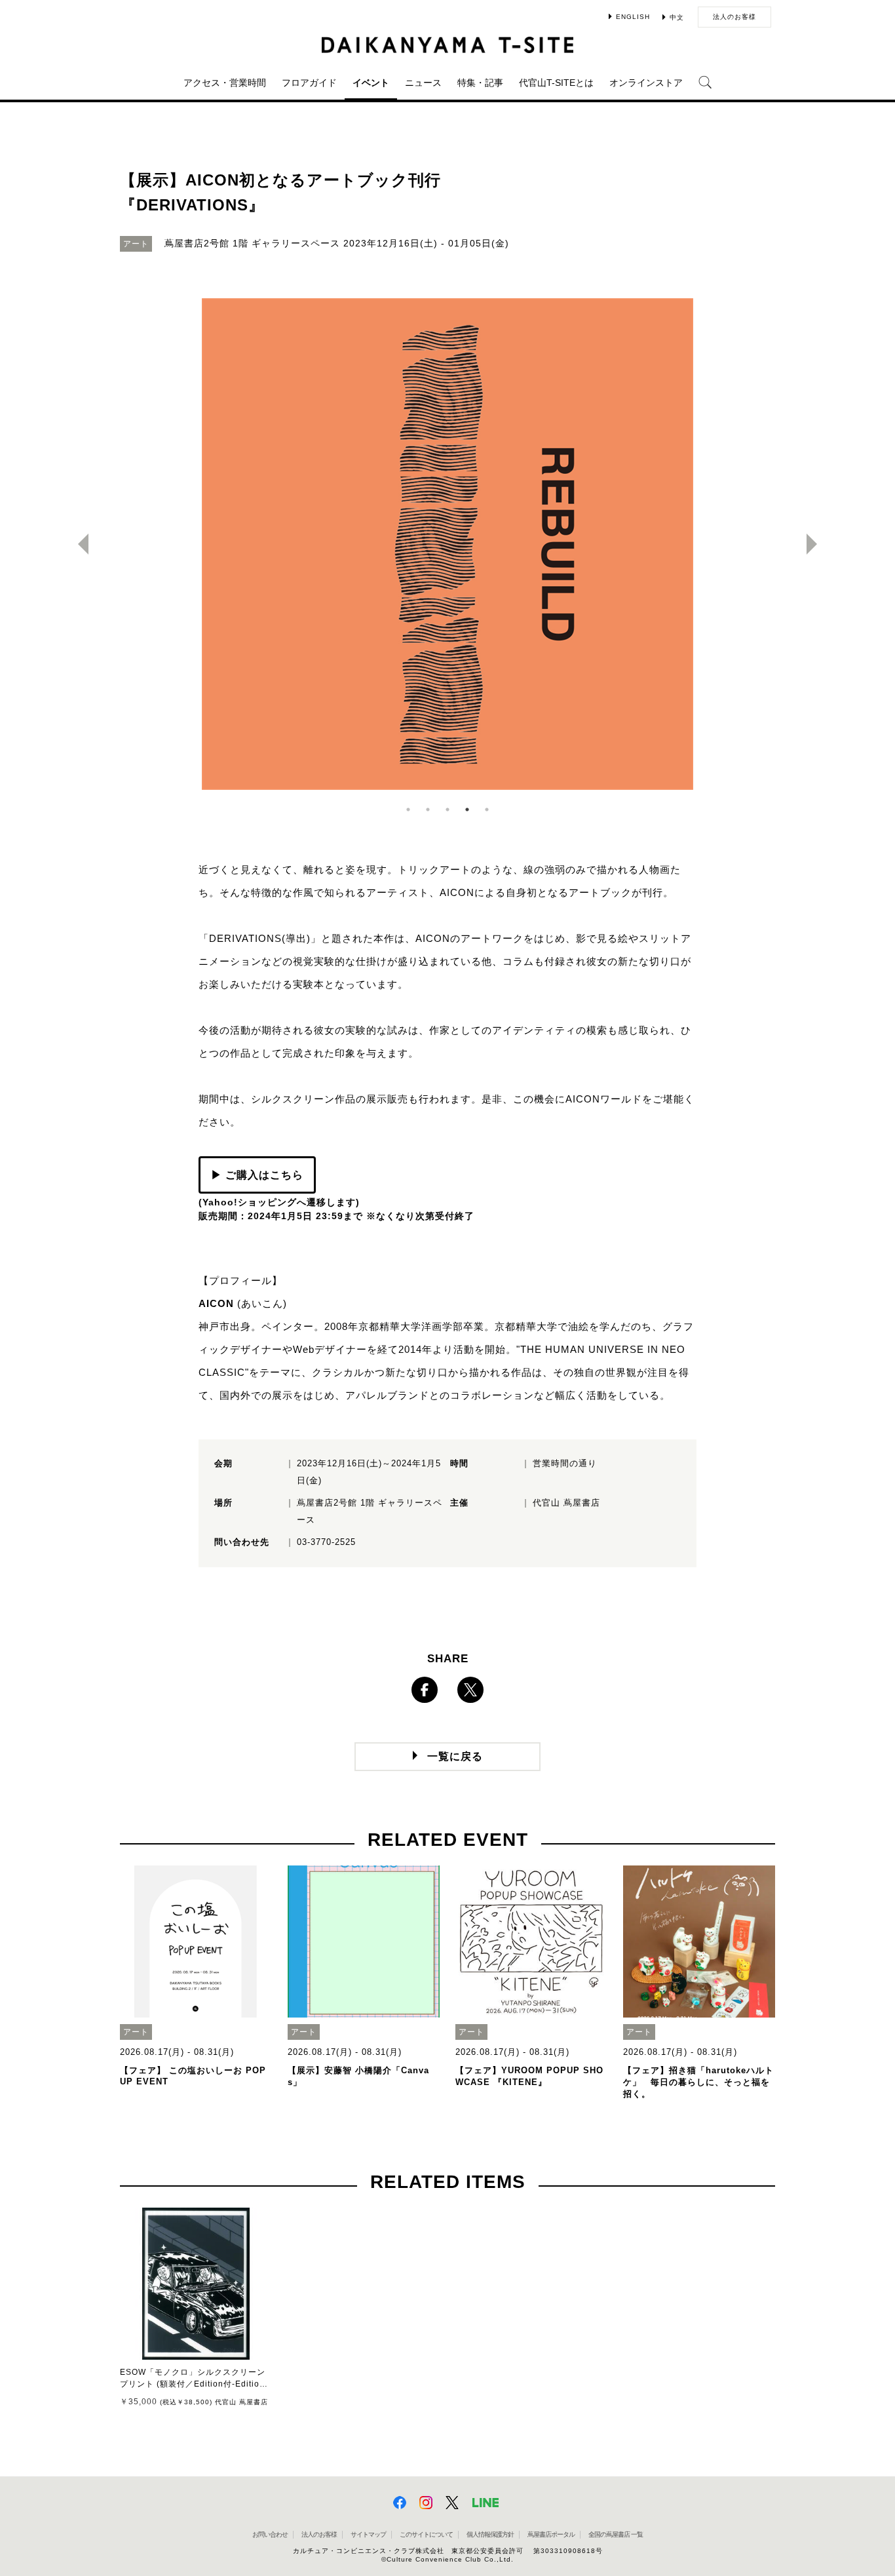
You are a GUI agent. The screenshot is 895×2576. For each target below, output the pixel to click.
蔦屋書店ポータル (551, 2534)
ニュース (423, 83)
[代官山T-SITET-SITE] (448, 45)
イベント (371, 83)
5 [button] (487, 810)
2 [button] (428, 810)
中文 (677, 17)
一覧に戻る (455, 1756)
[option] (447, 544)
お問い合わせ (270, 2534)
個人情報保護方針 (490, 2534)
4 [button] (467, 810)
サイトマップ (368, 2534)
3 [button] (447, 810)
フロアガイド (309, 83)
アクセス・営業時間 (225, 83)
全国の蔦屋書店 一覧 (616, 2534)
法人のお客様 (734, 17)
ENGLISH (633, 17)
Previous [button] (78, 544)
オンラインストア (646, 83)
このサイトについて (426, 2534)
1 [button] (408, 810)
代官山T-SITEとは (556, 83)
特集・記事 (480, 83)
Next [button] (817, 544)
